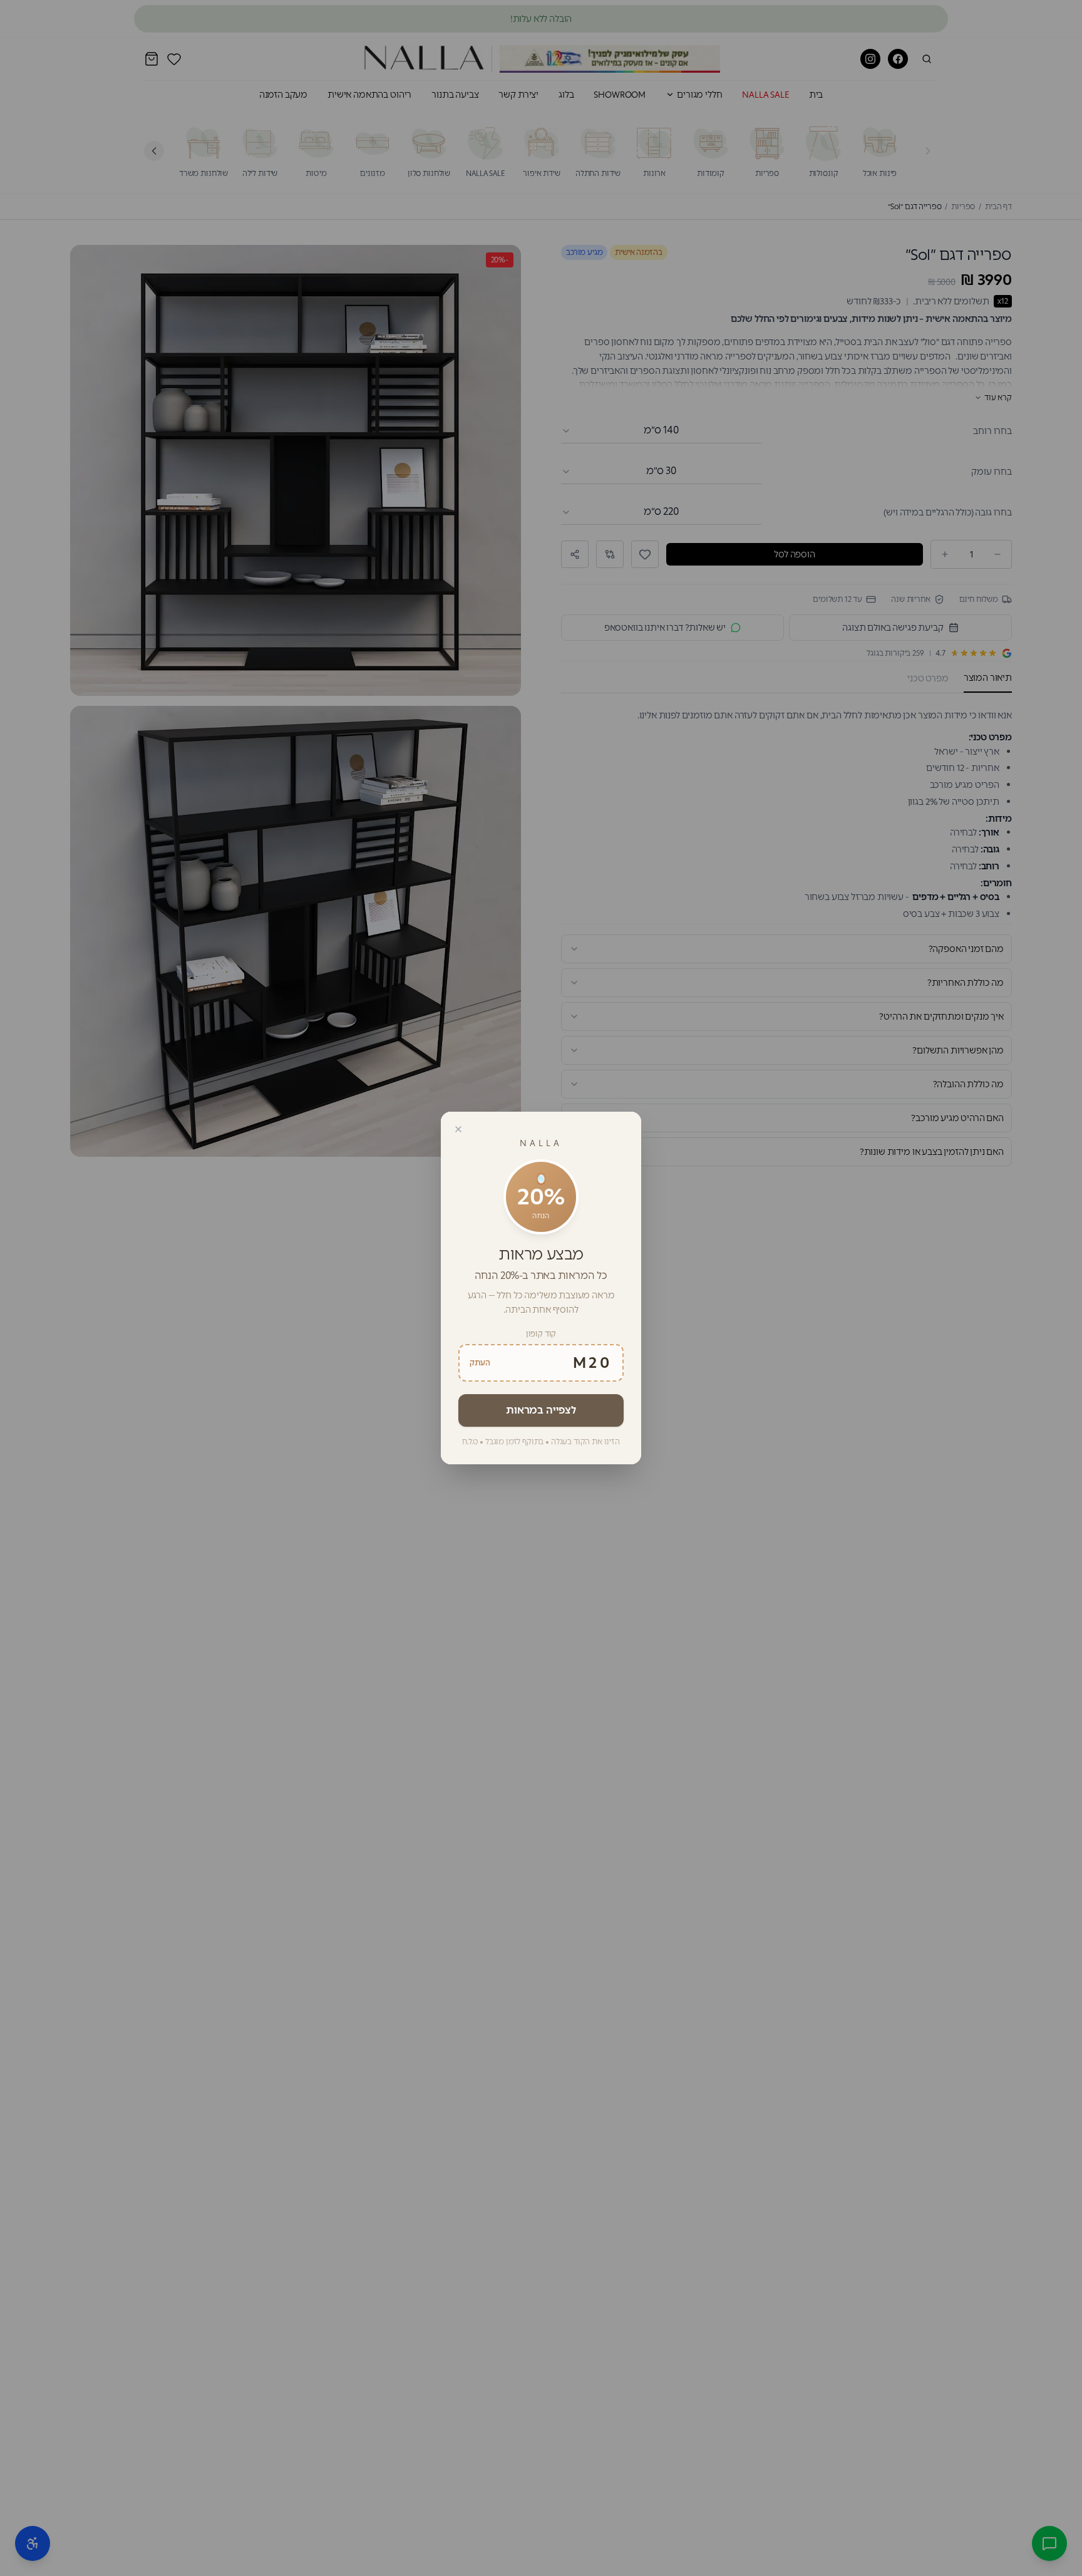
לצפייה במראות (541, 1410)
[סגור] (458, 1129)
